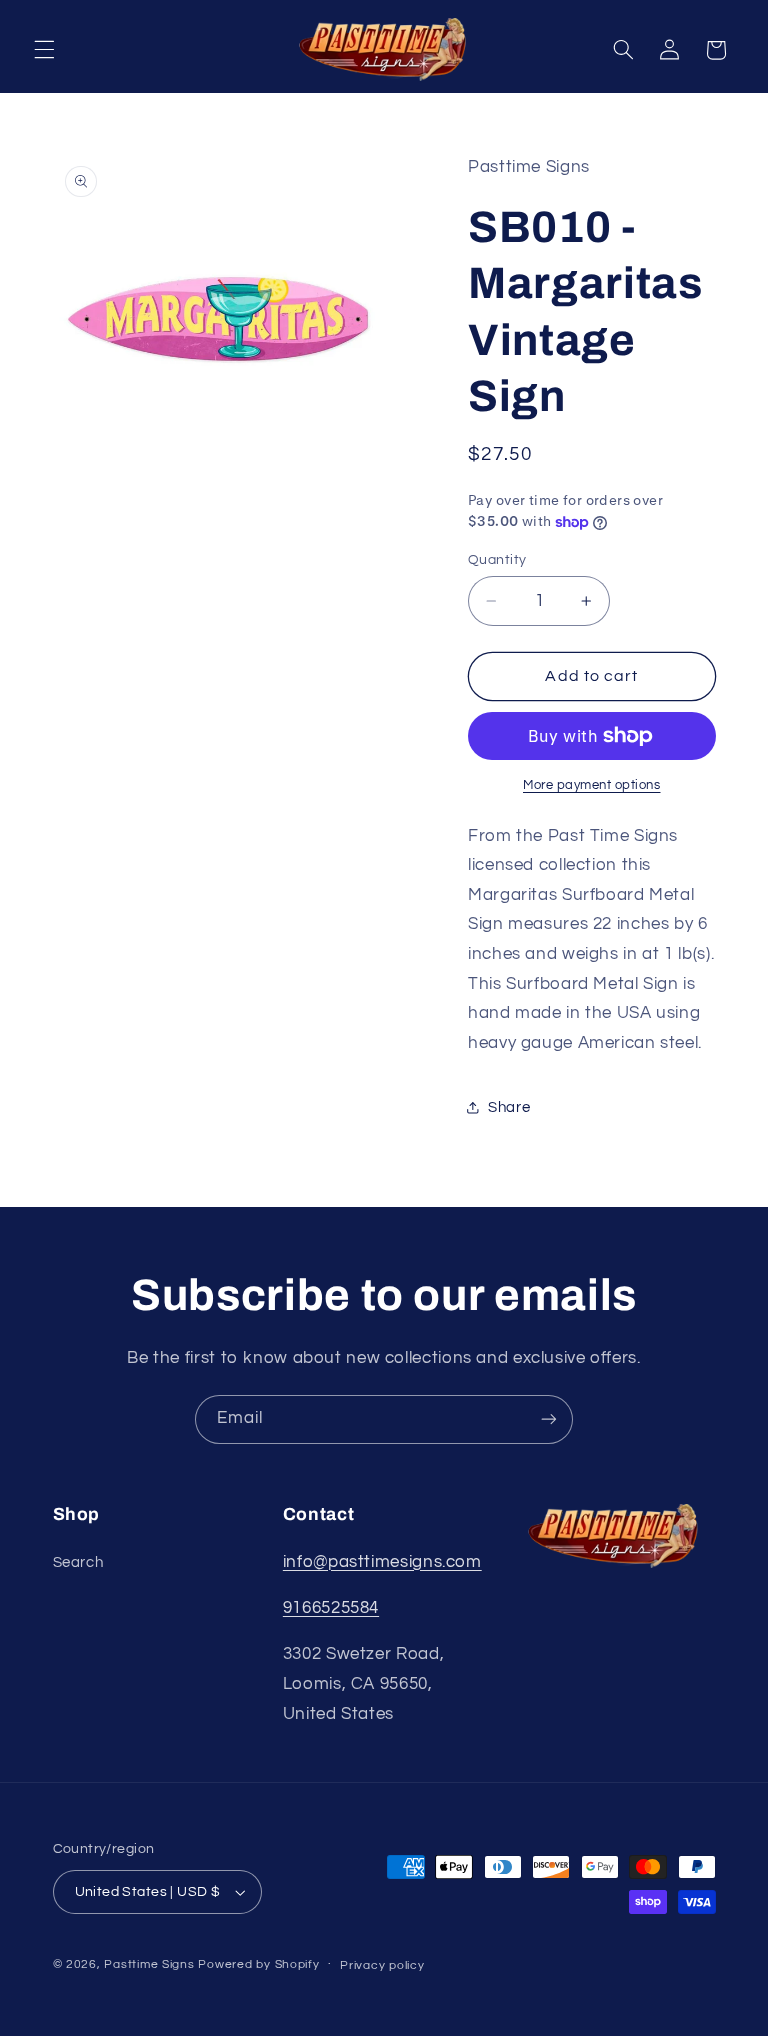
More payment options (592, 785)
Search (78, 1562)
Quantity (497, 560)
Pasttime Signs (149, 1964)
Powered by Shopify (258, 1964)
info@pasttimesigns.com (382, 1562)
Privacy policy (382, 1965)
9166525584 (331, 1608)
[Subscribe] (549, 1419)
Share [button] (509, 1107)
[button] (44, 50)
